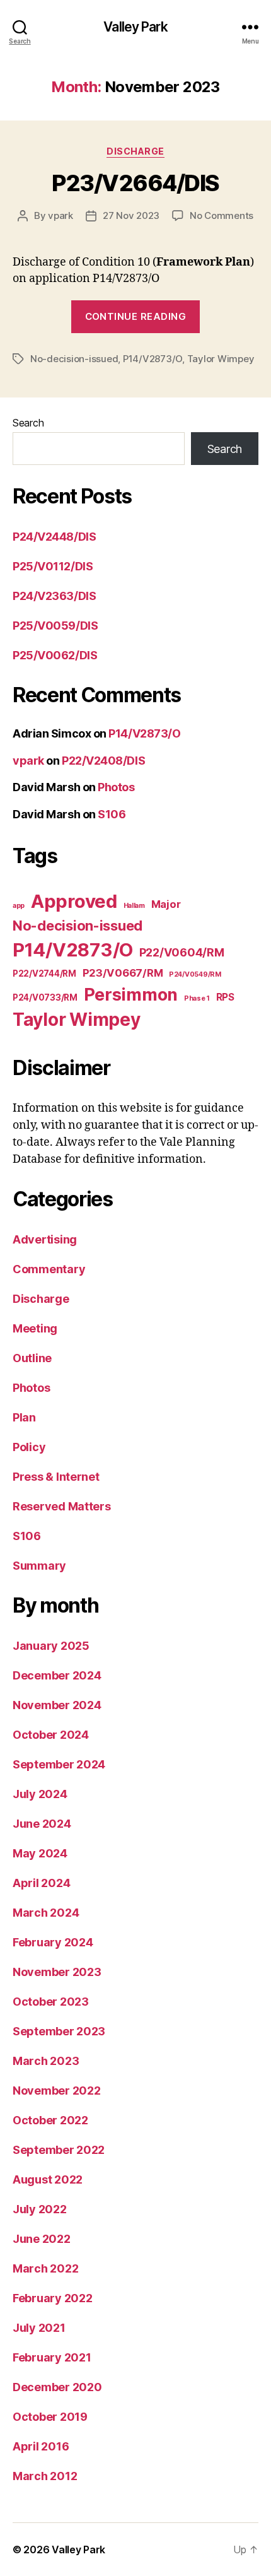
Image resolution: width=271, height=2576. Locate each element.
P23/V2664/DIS (135, 183)
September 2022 (59, 2150)
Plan (24, 1417)
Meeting (35, 1328)
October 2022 (50, 2120)
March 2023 (46, 2061)
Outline (32, 1358)
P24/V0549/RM (195, 974)
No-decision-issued (74, 359)
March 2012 (45, 2476)
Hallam (134, 906)
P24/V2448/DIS (54, 537)
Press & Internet (56, 1477)
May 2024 (40, 1853)
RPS (225, 997)
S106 (112, 814)
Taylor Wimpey (221, 359)
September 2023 (59, 2031)
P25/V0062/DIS (55, 655)
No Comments (222, 215)
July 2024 (40, 1794)
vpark (61, 215)
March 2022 (45, 2268)
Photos (116, 787)
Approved (74, 901)
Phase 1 (197, 998)
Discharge (135, 151)
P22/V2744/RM (44, 973)
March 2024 (46, 1913)
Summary (39, 1566)
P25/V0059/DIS (55, 626)
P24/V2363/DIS (54, 596)
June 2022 (42, 2239)
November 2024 (57, 1705)
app (19, 906)
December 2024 (57, 1675)
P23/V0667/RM (123, 973)
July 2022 (40, 2209)
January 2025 (51, 1646)
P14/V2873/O (153, 359)
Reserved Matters (62, 1506)
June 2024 (42, 1824)
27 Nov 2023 (131, 215)
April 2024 (41, 1883)
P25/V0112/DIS (53, 566)
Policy (29, 1447)
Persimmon (131, 994)
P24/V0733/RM (45, 997)
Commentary (49, 1269)
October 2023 (51, 2002)
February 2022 (53, 2298)
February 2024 (53, 1942)
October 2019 (50, 2417)
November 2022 (57, 2091)
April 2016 (41, 2446)
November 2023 (57, 1972)
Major (166, 904)
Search (28, 423)
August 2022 (48, 2179)
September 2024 (59, 1764)
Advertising (45, 1239)
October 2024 (51, 1735)
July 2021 (39, 2328)
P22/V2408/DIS (103, 761)
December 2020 (57, 2387)
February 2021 (52, 2357)
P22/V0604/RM (182, 952)
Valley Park (135, 27)
